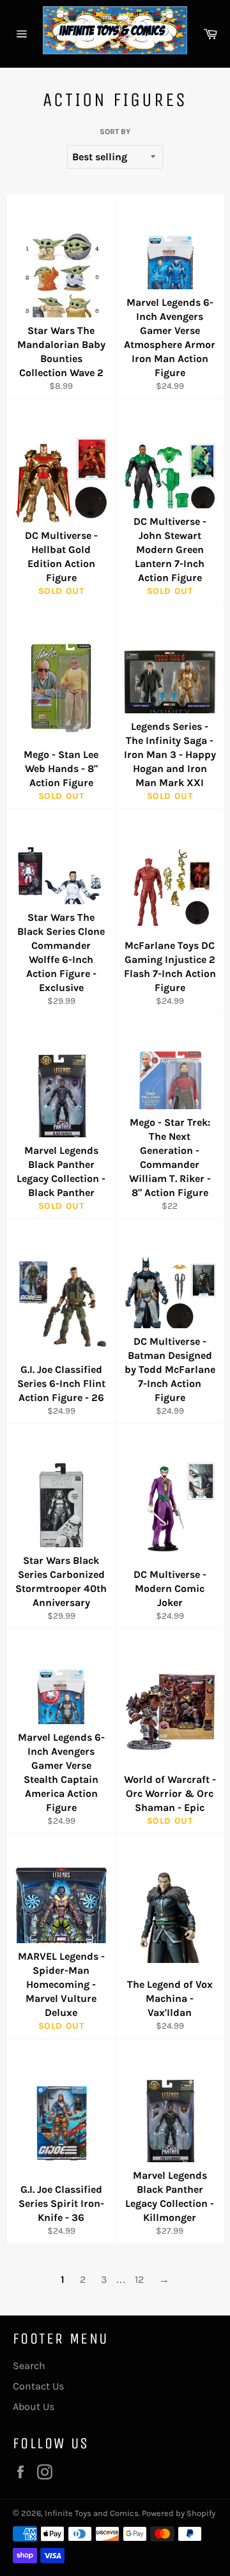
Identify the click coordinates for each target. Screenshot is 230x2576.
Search (29, 2366)
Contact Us (38, 2386)
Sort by (115, 132)
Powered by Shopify (179, 2513)
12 (139, 2279)
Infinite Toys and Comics (92, 2513)
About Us (34, 2406)
